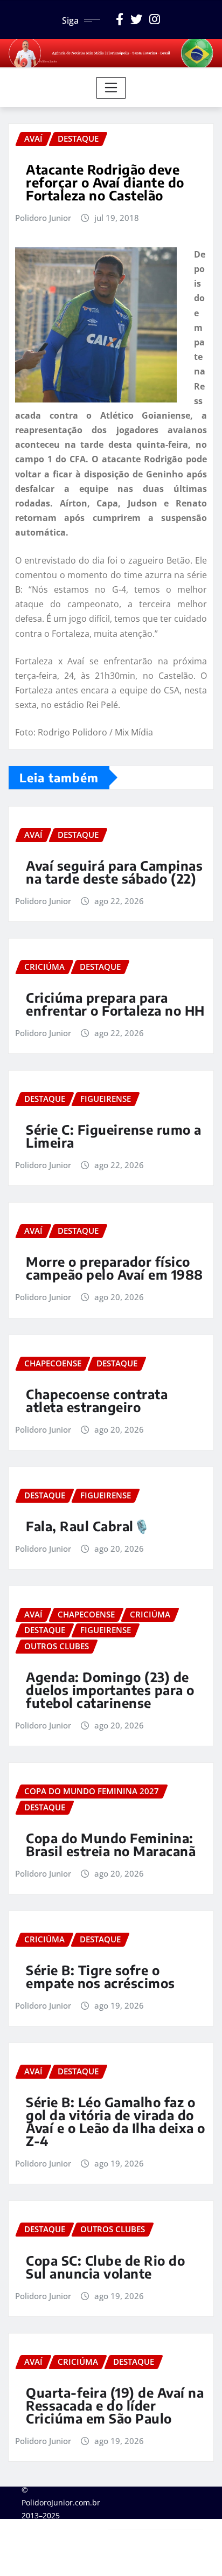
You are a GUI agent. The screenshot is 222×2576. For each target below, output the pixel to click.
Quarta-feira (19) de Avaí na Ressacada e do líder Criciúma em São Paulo (115, 2405)
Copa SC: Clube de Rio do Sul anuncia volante (105, 2267)
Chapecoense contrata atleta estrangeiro (97, 1400)
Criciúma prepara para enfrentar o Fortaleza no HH (115, 1004)
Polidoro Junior (43, 218)
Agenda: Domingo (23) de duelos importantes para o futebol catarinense (110, 1690)
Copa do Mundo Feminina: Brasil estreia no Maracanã (111, 1844)
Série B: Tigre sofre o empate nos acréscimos (100, 1976)
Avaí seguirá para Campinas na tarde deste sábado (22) (114, 872)
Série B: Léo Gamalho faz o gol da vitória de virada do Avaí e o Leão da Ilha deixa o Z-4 (116, 2121)
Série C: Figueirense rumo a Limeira (114, 1136)
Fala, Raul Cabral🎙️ (88, 1526)
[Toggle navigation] (111, 88)
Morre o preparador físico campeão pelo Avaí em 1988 (115, 1268)
